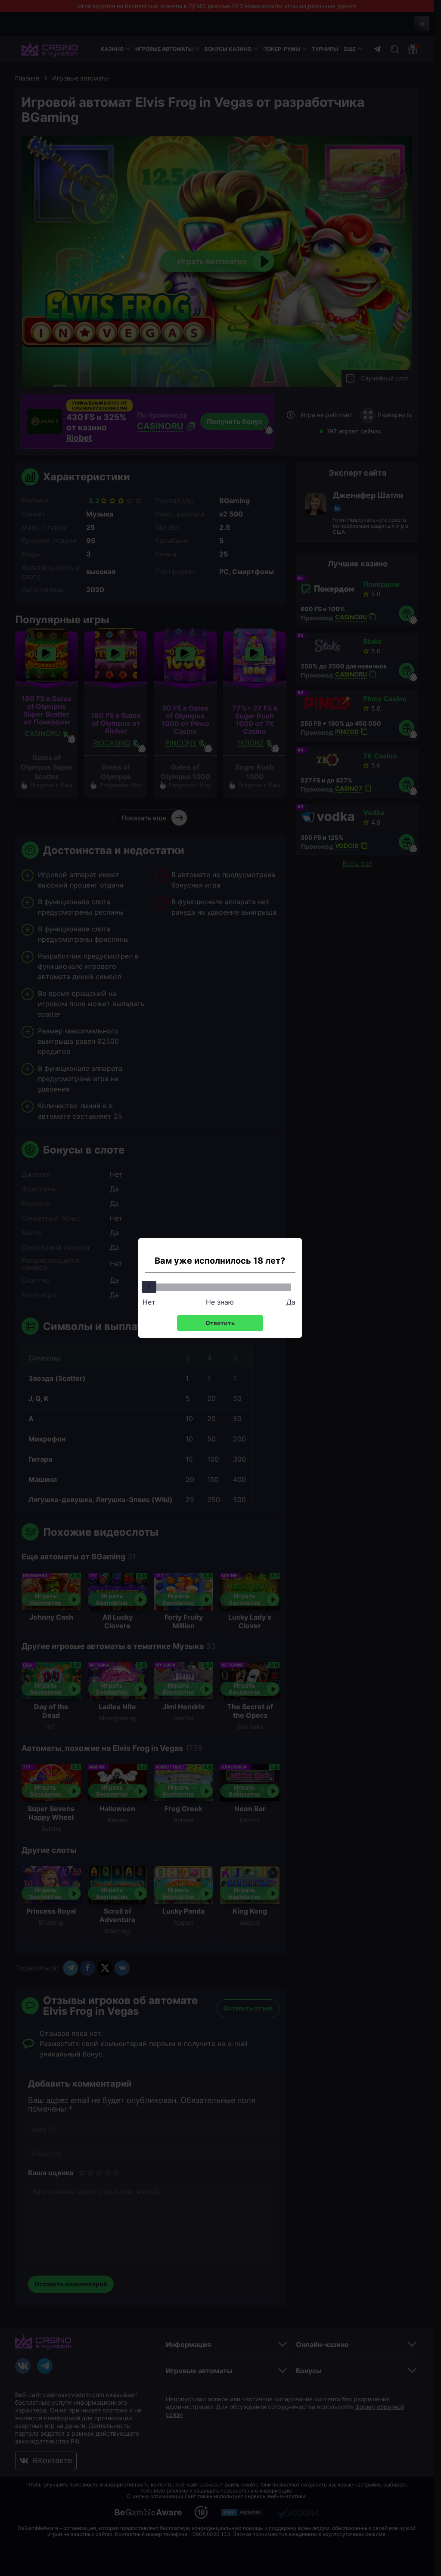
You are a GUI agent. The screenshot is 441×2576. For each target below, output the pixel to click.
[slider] (149, 1287)
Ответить (220, 1323)
